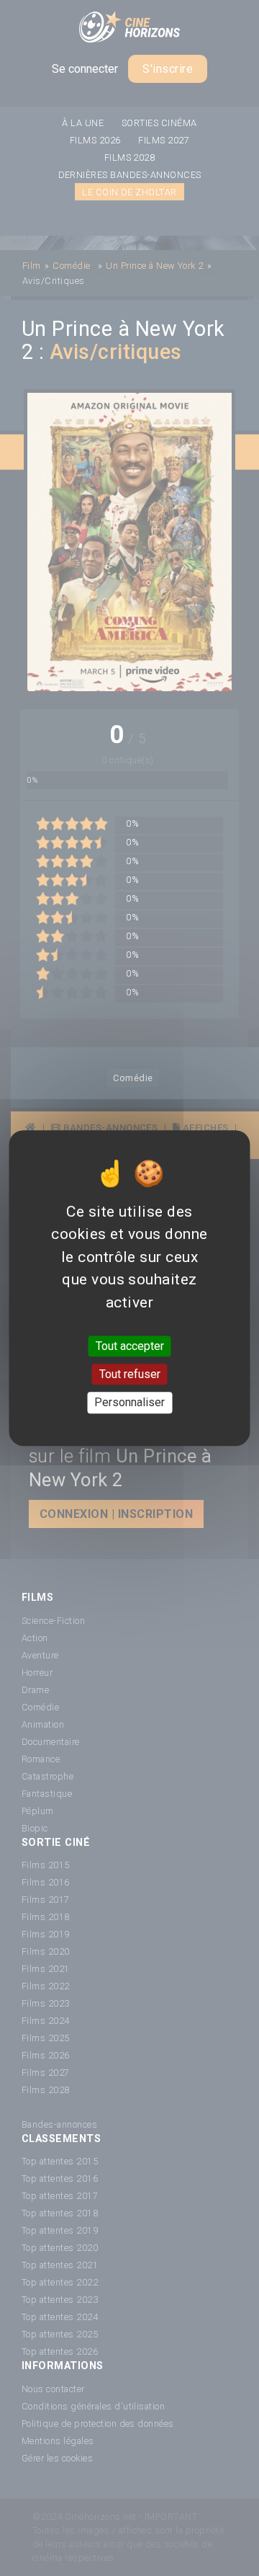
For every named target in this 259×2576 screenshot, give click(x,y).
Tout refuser (130, 1374)
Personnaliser (129, 1403)
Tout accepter (130, 1346)
